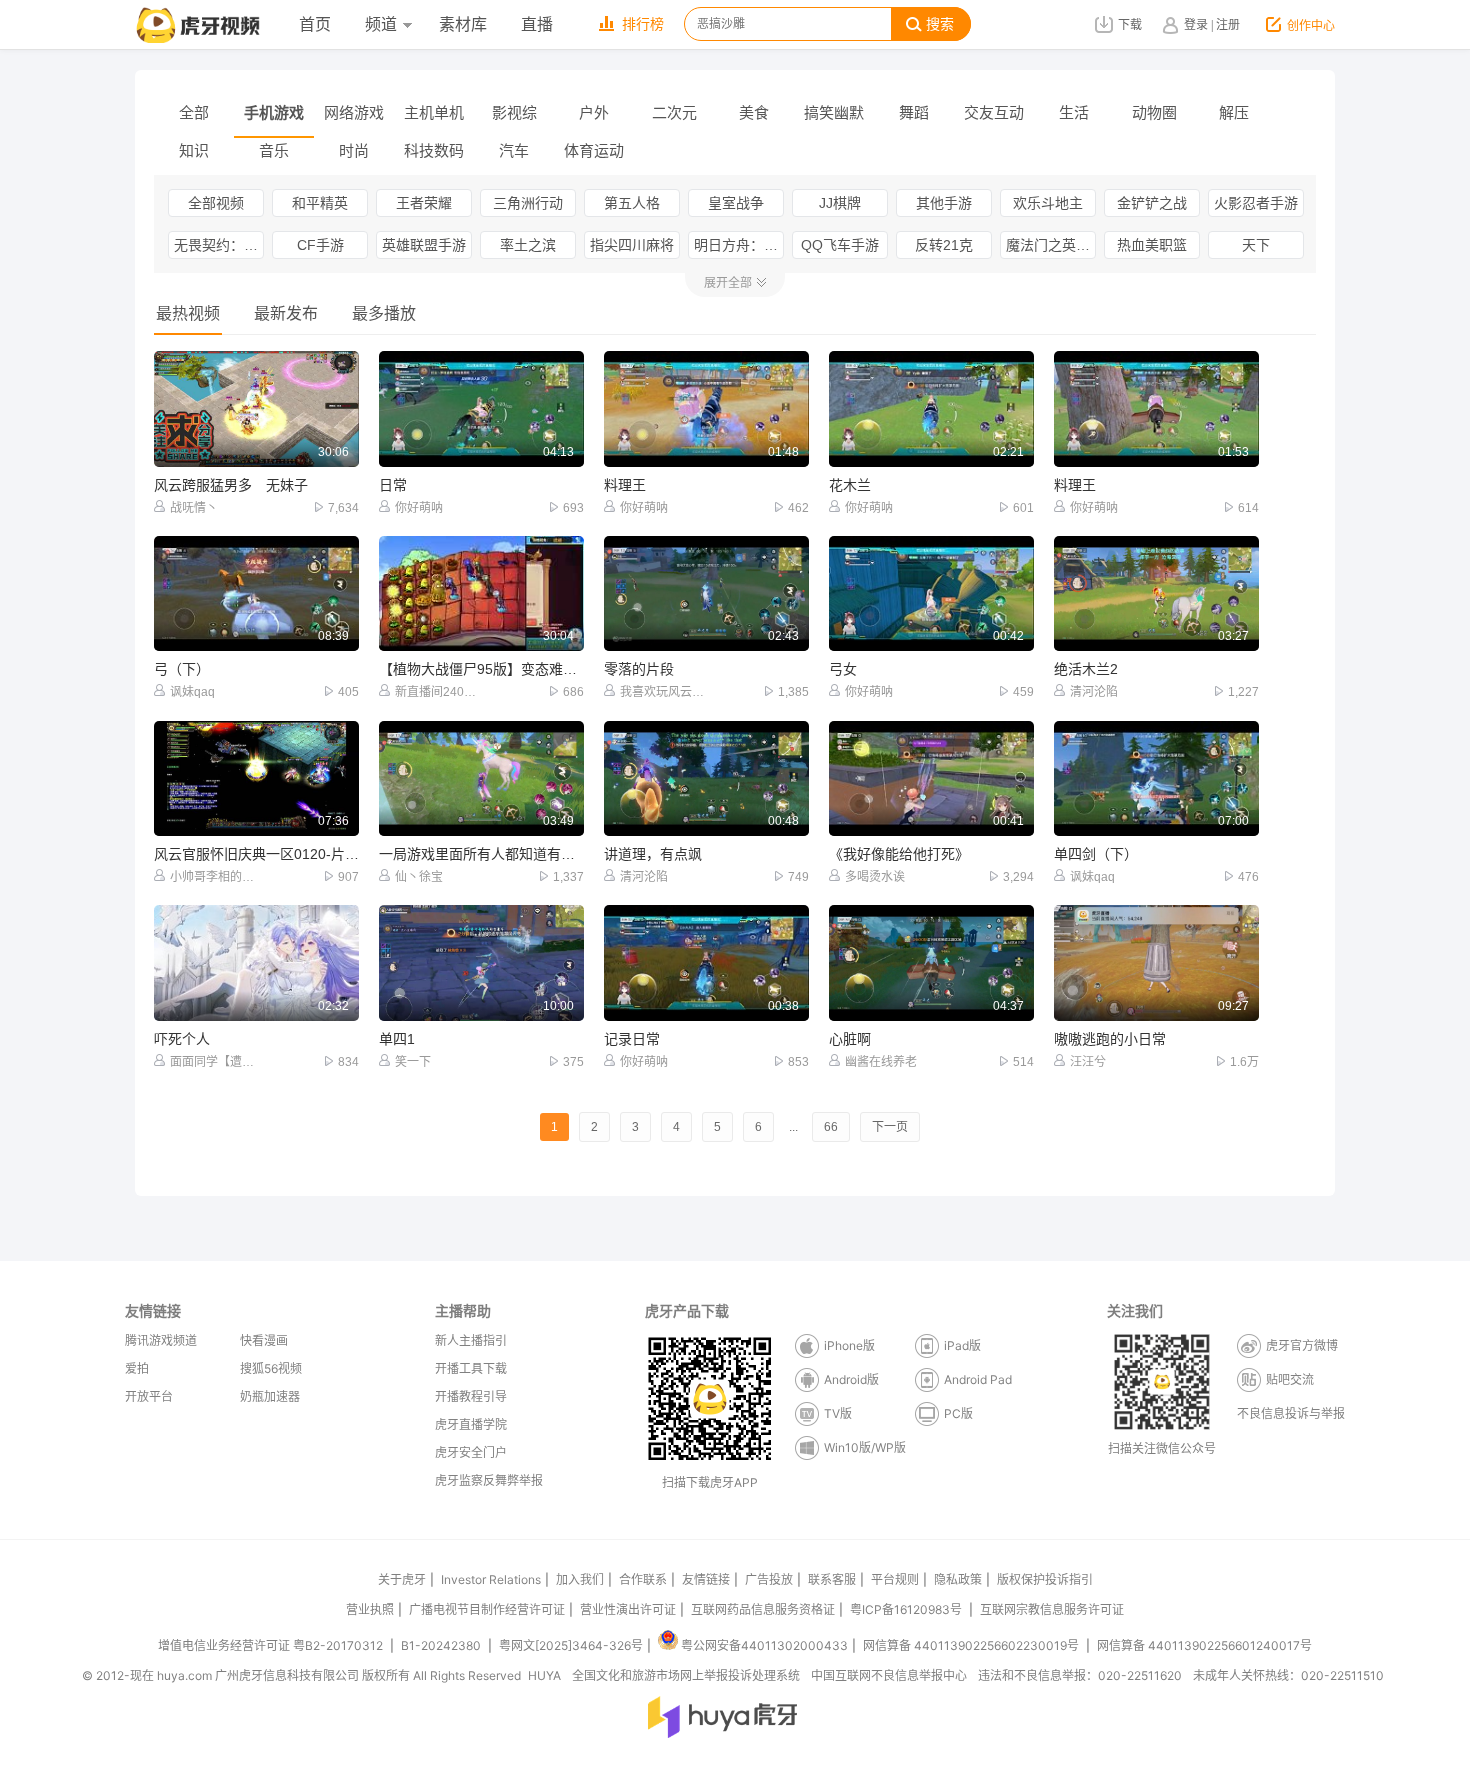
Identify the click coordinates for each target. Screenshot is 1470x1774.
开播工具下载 (471, 1368)
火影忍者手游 (1256, 203)
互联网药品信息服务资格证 (763, 1609)
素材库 (463, 24)
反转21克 (944, 245)
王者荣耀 (424, 203)
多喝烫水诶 (875, 877)
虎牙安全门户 (471, 1452)
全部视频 (216, 203)
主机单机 (434, 112)
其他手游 (944, 203)
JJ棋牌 (840, 203)
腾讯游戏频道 (161, 1340)
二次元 (674, 112)
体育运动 (594, 150)
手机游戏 (274, 112)
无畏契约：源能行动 (219, 245)
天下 (1256, 245)
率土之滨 (528, 245)
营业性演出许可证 (628, 1609)
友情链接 (706, 1579)
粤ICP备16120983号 (906, 1609)
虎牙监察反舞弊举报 (489, 1480)
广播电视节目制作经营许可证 (487, 1609)
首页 (315, 24)
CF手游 (320, 245)
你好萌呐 (419, 508)
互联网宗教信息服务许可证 (1052, 1609)
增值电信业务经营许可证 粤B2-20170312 (272, 1645)
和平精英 (320, 203)
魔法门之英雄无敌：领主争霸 (1051, 245)
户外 (594, 112)
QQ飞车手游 (840, 245)
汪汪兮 (1088, 1062)
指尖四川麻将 (632, 245)
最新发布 (286, 313)
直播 (537, 24)
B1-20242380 (442, 1645)
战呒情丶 (194, 508)
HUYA (544, 1675)
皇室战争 (736, 203)
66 (831, 1127)
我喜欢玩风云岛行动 (663, 692)
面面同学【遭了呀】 (213, 1062)
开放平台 (149, 1396)
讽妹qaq (192, 692)
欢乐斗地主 (1048, 203)
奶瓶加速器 (270, 1396)
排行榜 (643, 24)
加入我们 (580, 1579)
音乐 (274, 150)
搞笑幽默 (834, 112)
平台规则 (895, 1579)
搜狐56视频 (271, 1368)
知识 (194, 150)
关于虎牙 (402, 1579)
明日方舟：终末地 (739, 245)
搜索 (940, 24)
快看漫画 (264, 1340)
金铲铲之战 (1152, 203)
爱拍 (137, 1368)
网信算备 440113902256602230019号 (971, 1645)
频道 (381, 24)
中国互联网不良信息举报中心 (889, 1675)
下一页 (890, 1127)
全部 (194, 112)
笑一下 (413, 1062)
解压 (1234, 112)
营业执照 (370, 1609)
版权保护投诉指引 (1045, 1579)
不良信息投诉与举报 (1291, 1413)
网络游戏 (354, 112)
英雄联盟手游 (424, 245)
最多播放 (384, 313)
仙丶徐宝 (419, 877)
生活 (1074, 112)
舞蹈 (914, 112)
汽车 (514, 150)
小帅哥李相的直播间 (213, 877)
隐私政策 (958, 1579)
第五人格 (632, 203)
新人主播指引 (471, 1340)
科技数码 (434, 150)
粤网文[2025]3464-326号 (571, 1645)
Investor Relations (491, 1579)
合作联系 (643, 1579)
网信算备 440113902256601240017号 (1204, 1645)
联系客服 (832, 1579)
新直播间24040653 (438, 692)
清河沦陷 (1094, 692)
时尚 (354, 150)
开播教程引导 (471, 1396)
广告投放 (769, 1579)
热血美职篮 (1152, 245)
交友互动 (994, 112)
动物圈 (1154, 112)
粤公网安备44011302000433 (764, 1645)
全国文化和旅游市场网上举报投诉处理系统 (686, 1675)
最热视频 (188, 313)
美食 (754, 112)
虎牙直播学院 (471, 1424)
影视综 (514, 112)
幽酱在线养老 (881, 1062)
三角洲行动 (528, 203)
